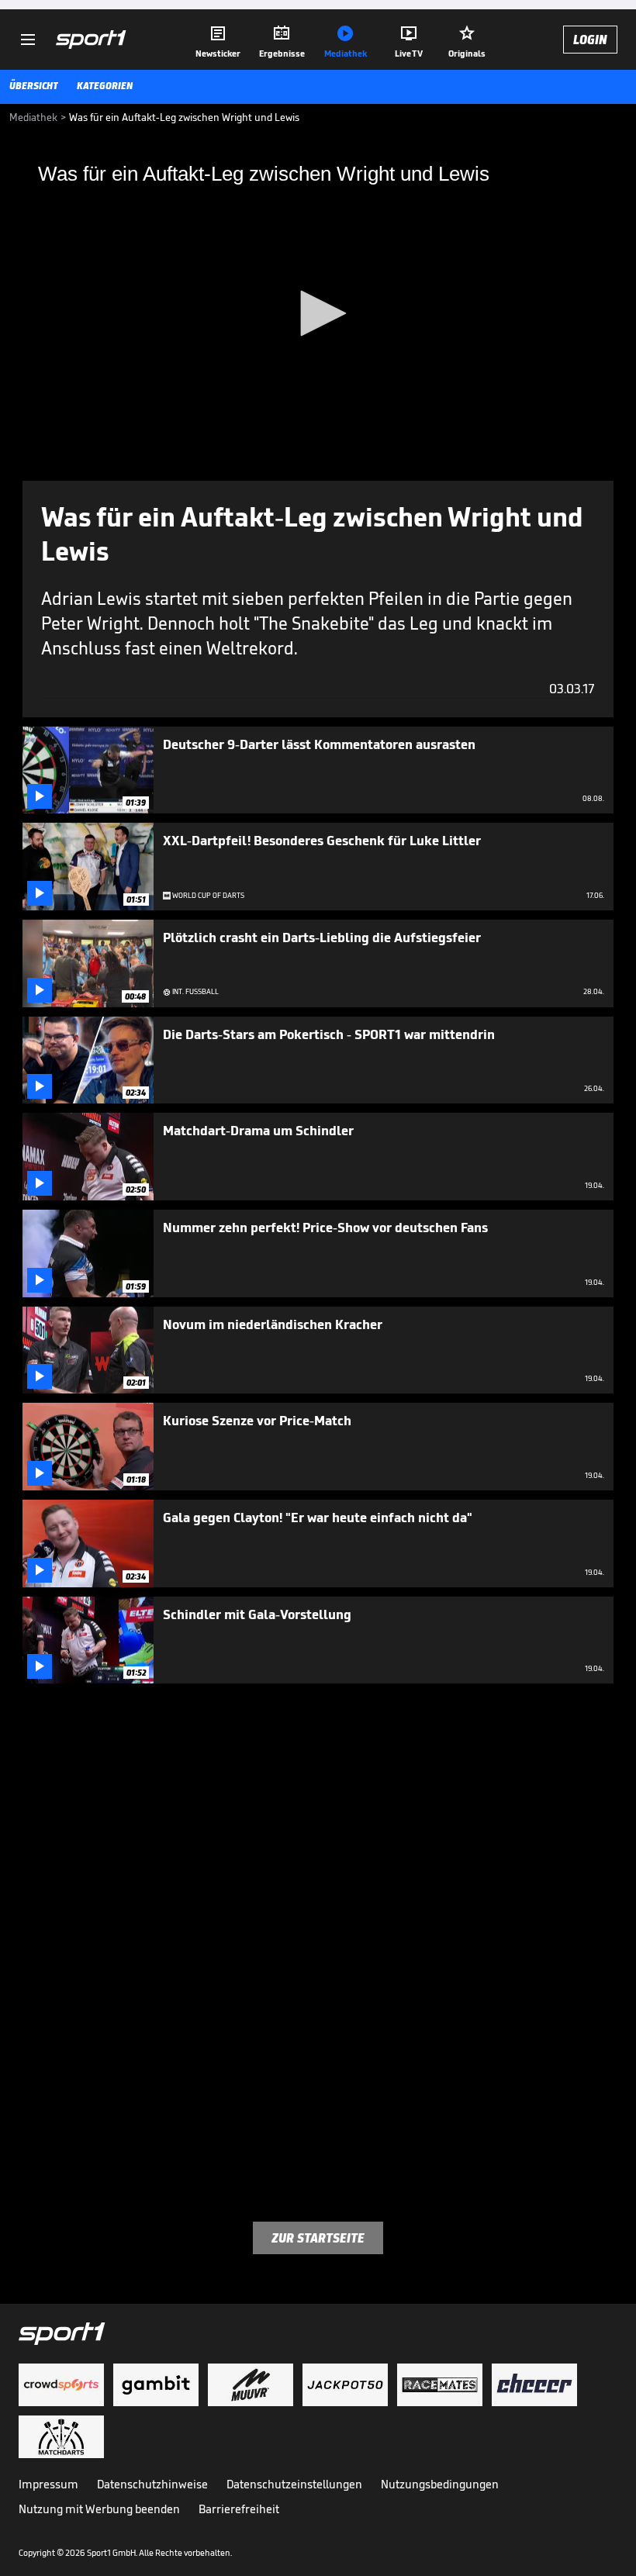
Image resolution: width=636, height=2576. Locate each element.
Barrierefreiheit (239, 2509)
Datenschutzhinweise (152, 2484)
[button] (318, 313)
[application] (318, 314)
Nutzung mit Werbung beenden (99, 2509)
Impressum (48, 2484)
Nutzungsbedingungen (440, 2484)
